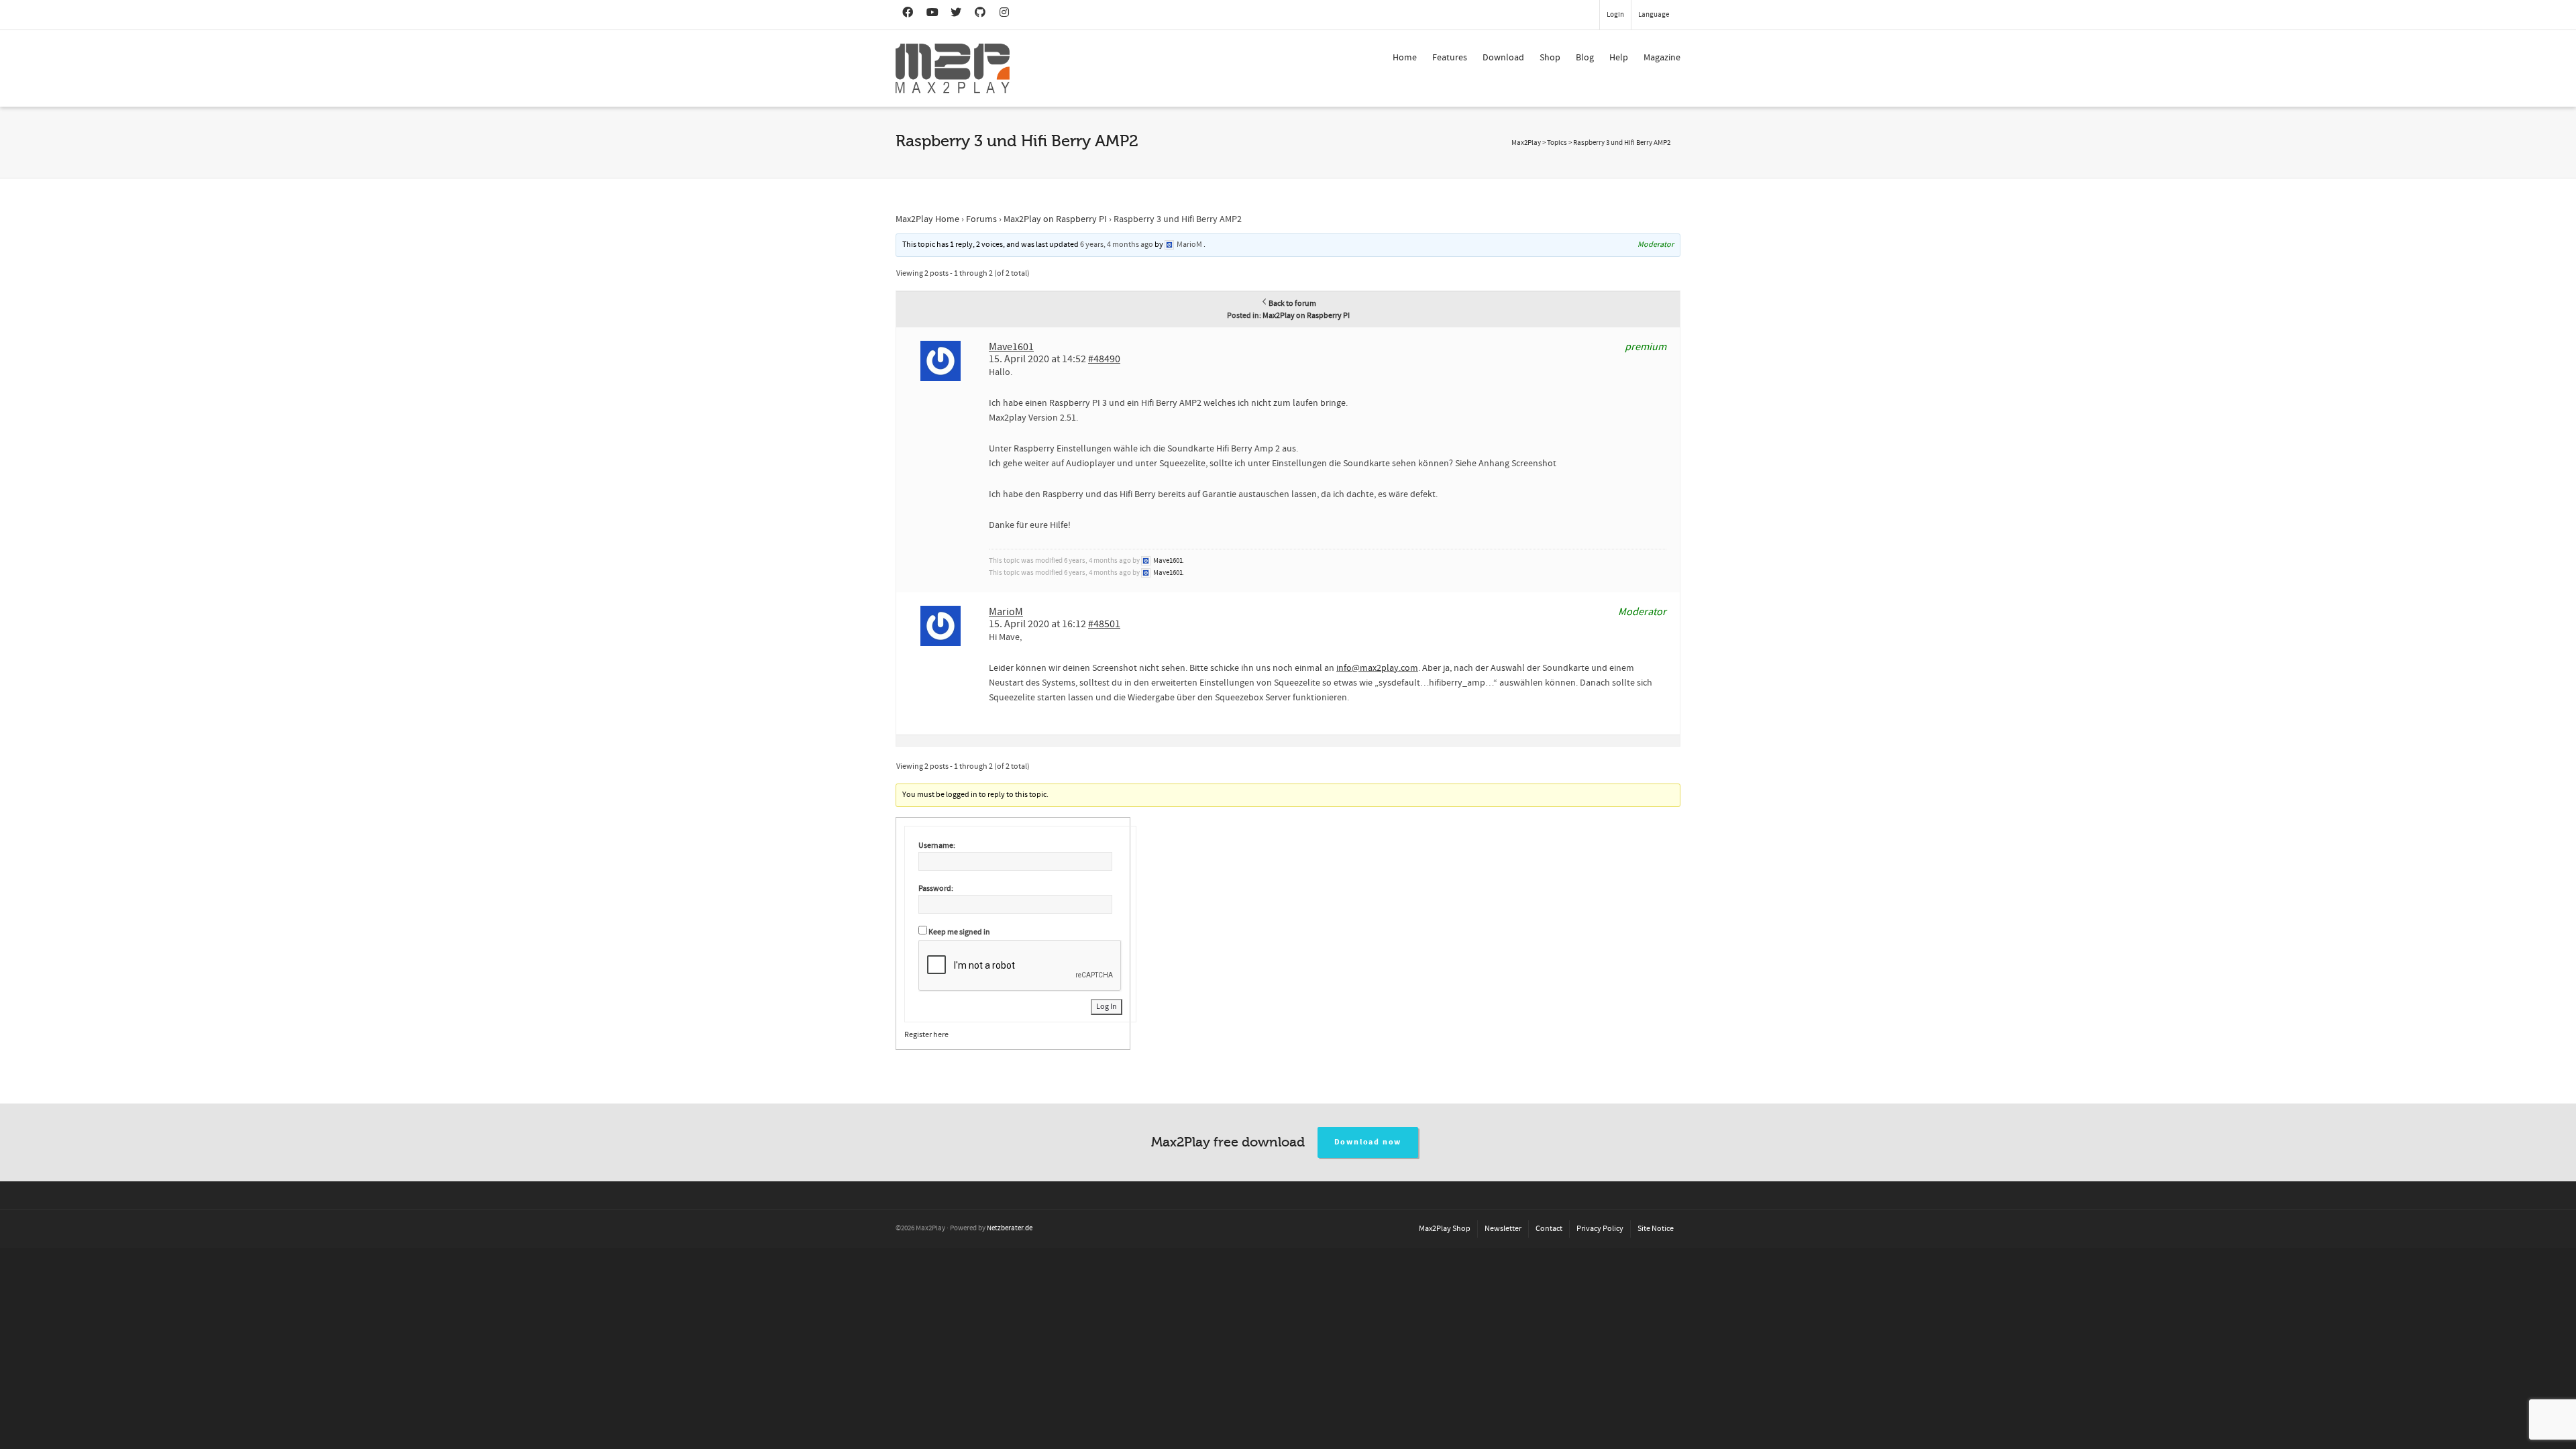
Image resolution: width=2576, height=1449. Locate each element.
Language (1654, 15)
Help (1619, 58)
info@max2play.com (1377, 668)
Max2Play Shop (1445, 1229)
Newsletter (1503, 1229)
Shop (1550, 58)
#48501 (1104, 624)
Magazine (1662, 58)
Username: (937, 846)
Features (1450, 58)
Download (1503, 58)
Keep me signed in (959, 932)
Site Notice (1656, 1229)
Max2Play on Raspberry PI (1055, 219)
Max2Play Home (927, 219)
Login (1615, 15)
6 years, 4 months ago (1117, 245)
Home (1405, 58)
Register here (926, 1035)
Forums (981, 219)
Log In (1107, 1007)
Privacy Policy (1600, 1229)
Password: (936, 889)
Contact (1549, 1229)
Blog (1585, 58)
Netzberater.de (1010, 1228)
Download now (1368, 1142)
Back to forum (1292, 304)
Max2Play (1526, 143)
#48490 (1104, 359)
